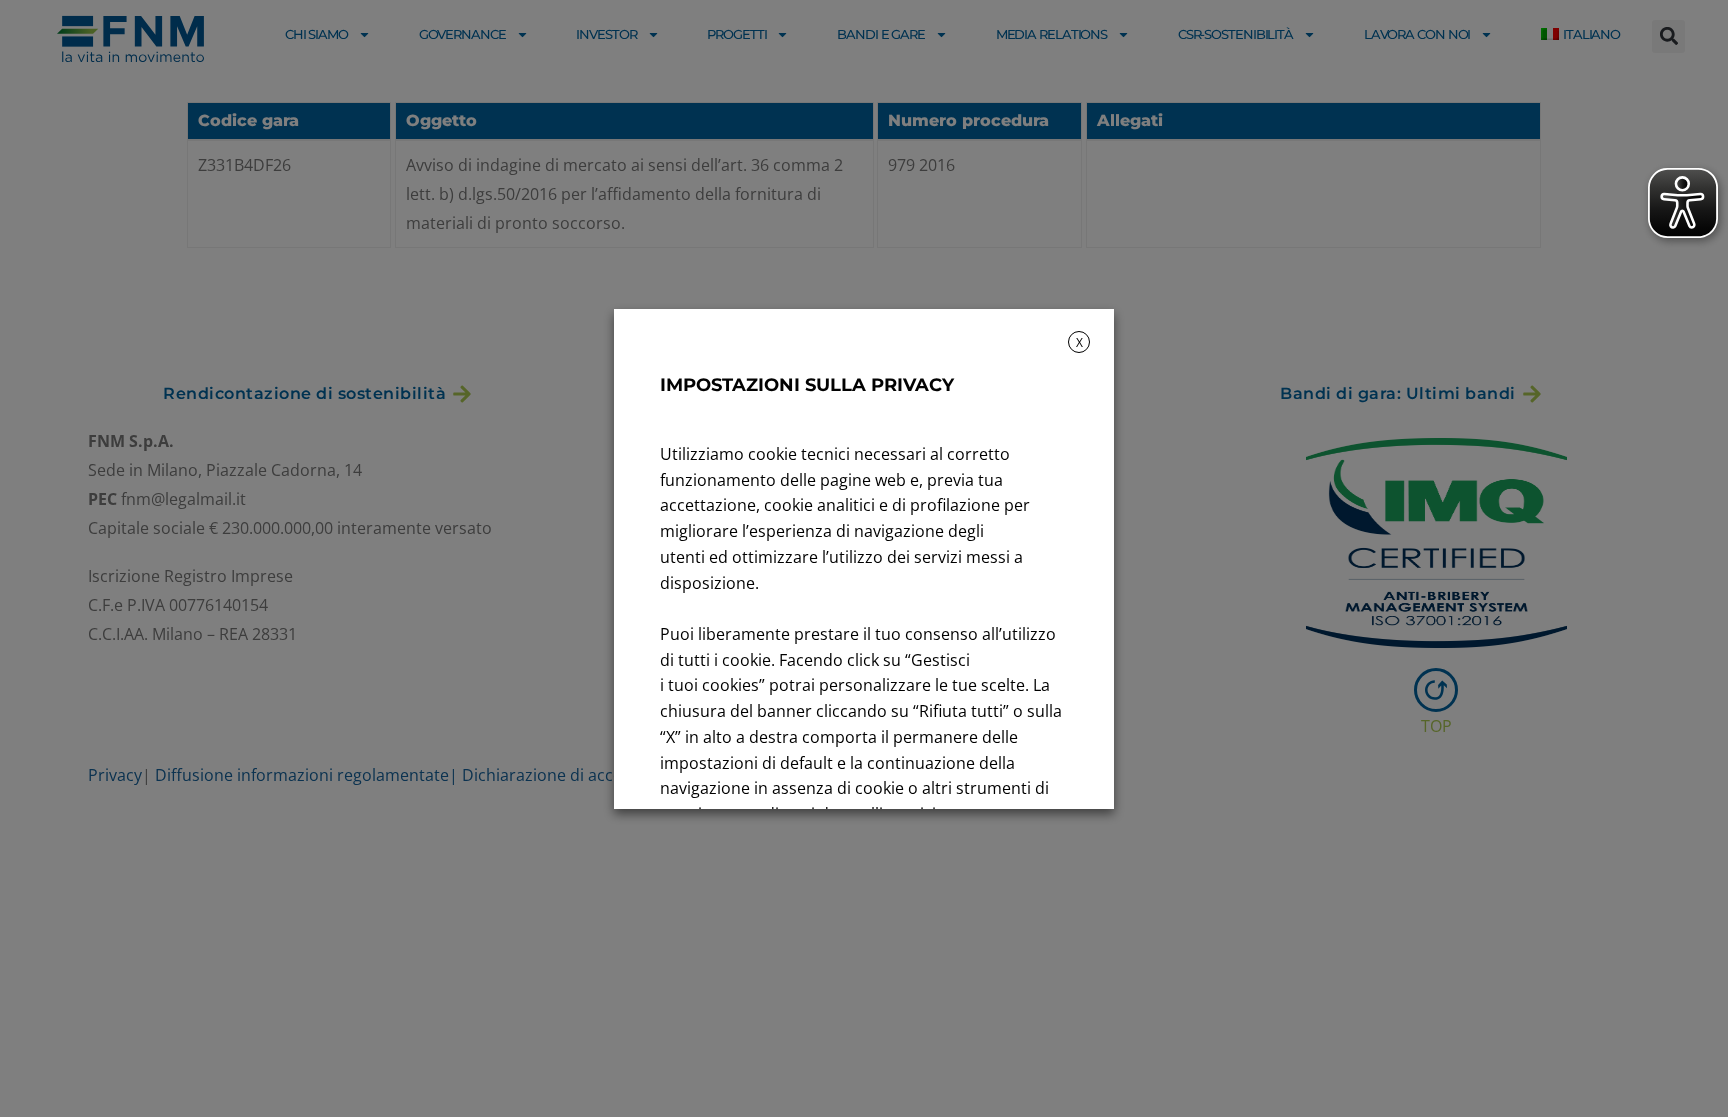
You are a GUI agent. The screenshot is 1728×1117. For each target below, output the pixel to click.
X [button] (1079, 342)
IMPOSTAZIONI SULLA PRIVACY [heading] (807, 385)
